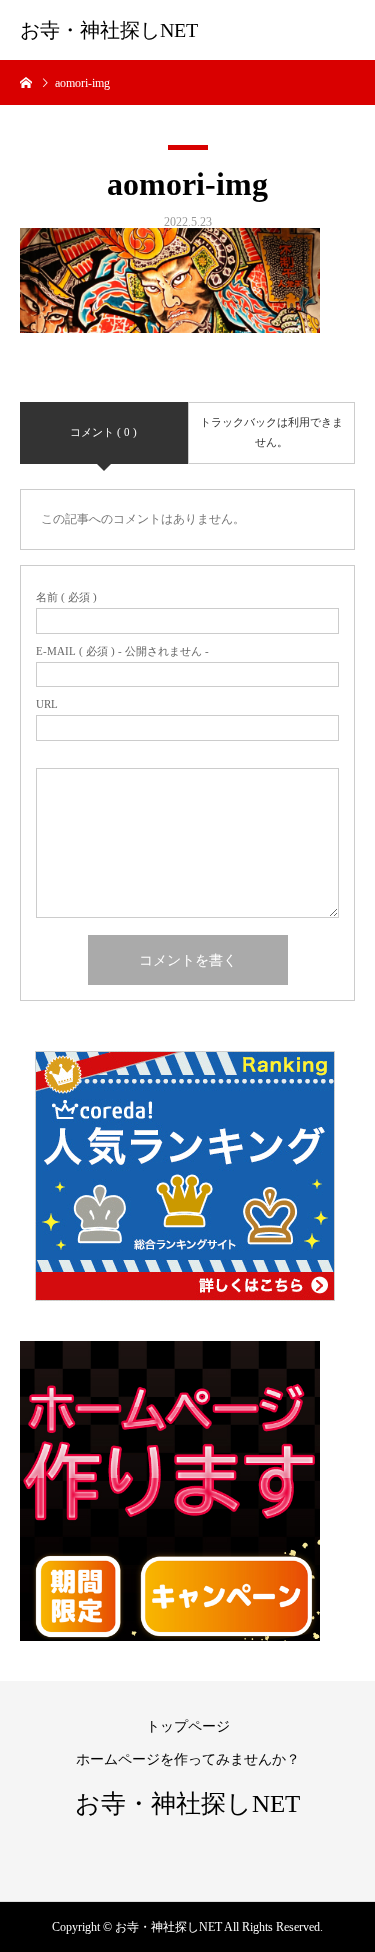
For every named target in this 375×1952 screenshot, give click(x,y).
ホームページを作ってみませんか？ (188, 1759)
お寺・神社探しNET (109, 30)
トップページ (188, 1726)
